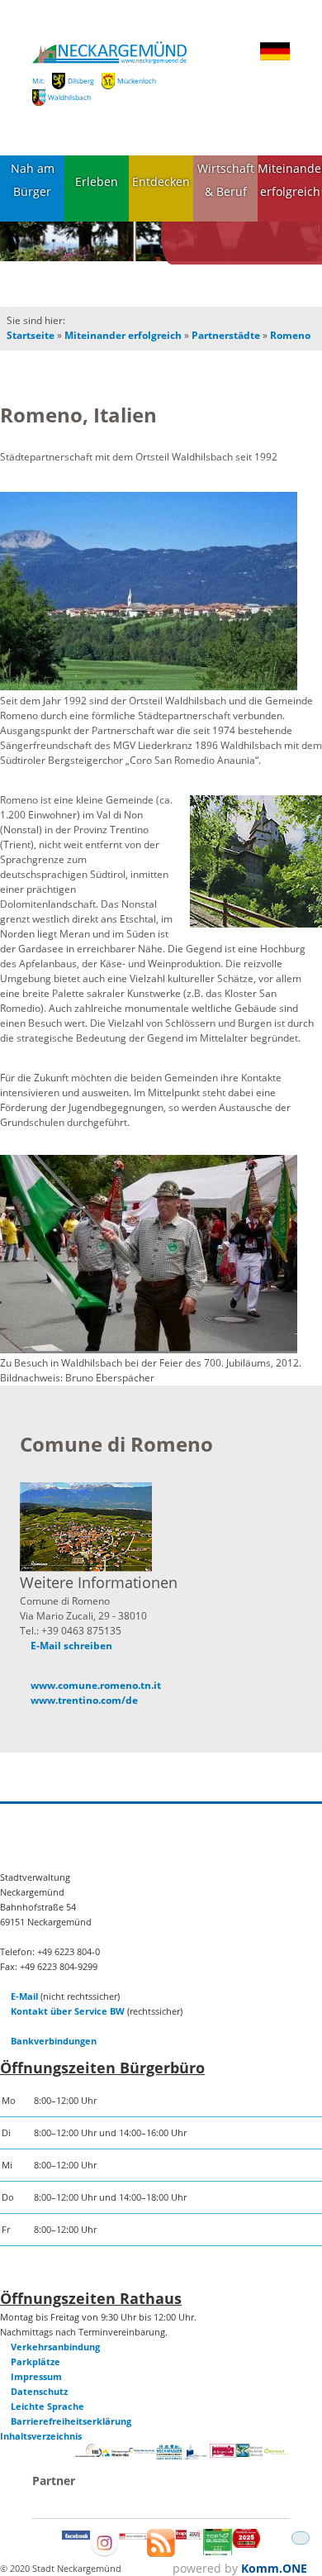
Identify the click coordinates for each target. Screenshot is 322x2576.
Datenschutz (39, 2391)
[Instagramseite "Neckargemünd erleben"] (104, 2553)
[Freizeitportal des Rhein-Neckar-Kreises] (142, 2451)
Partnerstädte (226, 335)
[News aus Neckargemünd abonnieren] (161, 2553)
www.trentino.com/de (84, 1700)
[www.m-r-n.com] (116, 2458)
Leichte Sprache (47, 2406)
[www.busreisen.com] (217, 2552)
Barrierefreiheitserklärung (71, 2421)
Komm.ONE (274, 2568)
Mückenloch (137, 81)
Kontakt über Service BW (68, 2011)
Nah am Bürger (33, 180)
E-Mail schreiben (71, 1646)
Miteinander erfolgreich (290, 180)
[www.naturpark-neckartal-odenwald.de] (249, 2453)
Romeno (290, 335)
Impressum (36, 2376)
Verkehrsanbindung (55, 2347)
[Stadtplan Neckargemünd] (133, 2536)
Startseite (31, 335)
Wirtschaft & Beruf (226, 180)
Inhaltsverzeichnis (41, 2436)
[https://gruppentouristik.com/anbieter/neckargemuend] (189, 2536)
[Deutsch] (275, 57)
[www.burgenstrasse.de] (223, 2454)
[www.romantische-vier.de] (196, 2457)
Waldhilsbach (69, 97)
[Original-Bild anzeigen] (149, 592)
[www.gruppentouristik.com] (246, 2544)
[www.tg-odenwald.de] (277, 2451)
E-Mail (24, 1996)
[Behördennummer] (88, 2453)
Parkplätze (36, 2361)
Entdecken (161, 181)
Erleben (97, 181)
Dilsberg (81, 81)
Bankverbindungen (54, 2041)
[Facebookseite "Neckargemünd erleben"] (76, 2536)
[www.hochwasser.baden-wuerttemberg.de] (169, 2457)
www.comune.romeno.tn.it (96, 1685)
